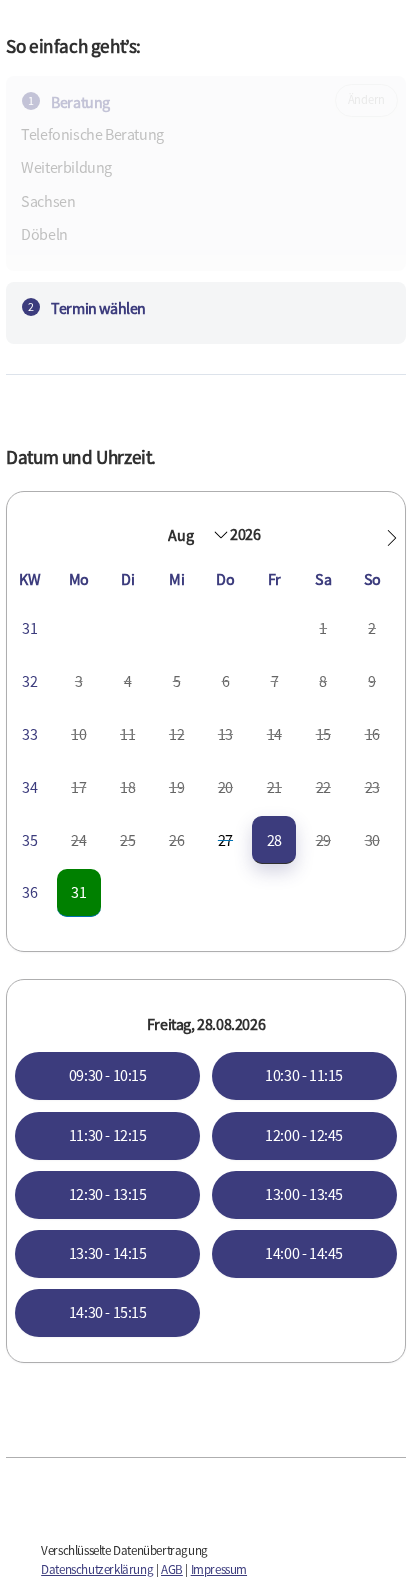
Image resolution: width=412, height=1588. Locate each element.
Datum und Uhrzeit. (81, 457)
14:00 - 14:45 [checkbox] (304, 1253)
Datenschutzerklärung (97, 1569)
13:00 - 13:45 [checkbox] (304, 1194)
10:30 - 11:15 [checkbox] (304, 1075)
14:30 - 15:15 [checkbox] (108, 1312)
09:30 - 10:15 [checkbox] (108, 1075)
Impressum (219, 1569)
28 (274, 840)
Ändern (366, 99)
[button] (392, 538)
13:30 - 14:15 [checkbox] (108, 1253)
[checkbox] (274, 840)
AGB (172, 1569)
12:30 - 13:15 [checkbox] (108, 1194)
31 (78, 892)
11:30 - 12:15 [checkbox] (108, 1135)
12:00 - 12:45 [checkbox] (304, 1135)
